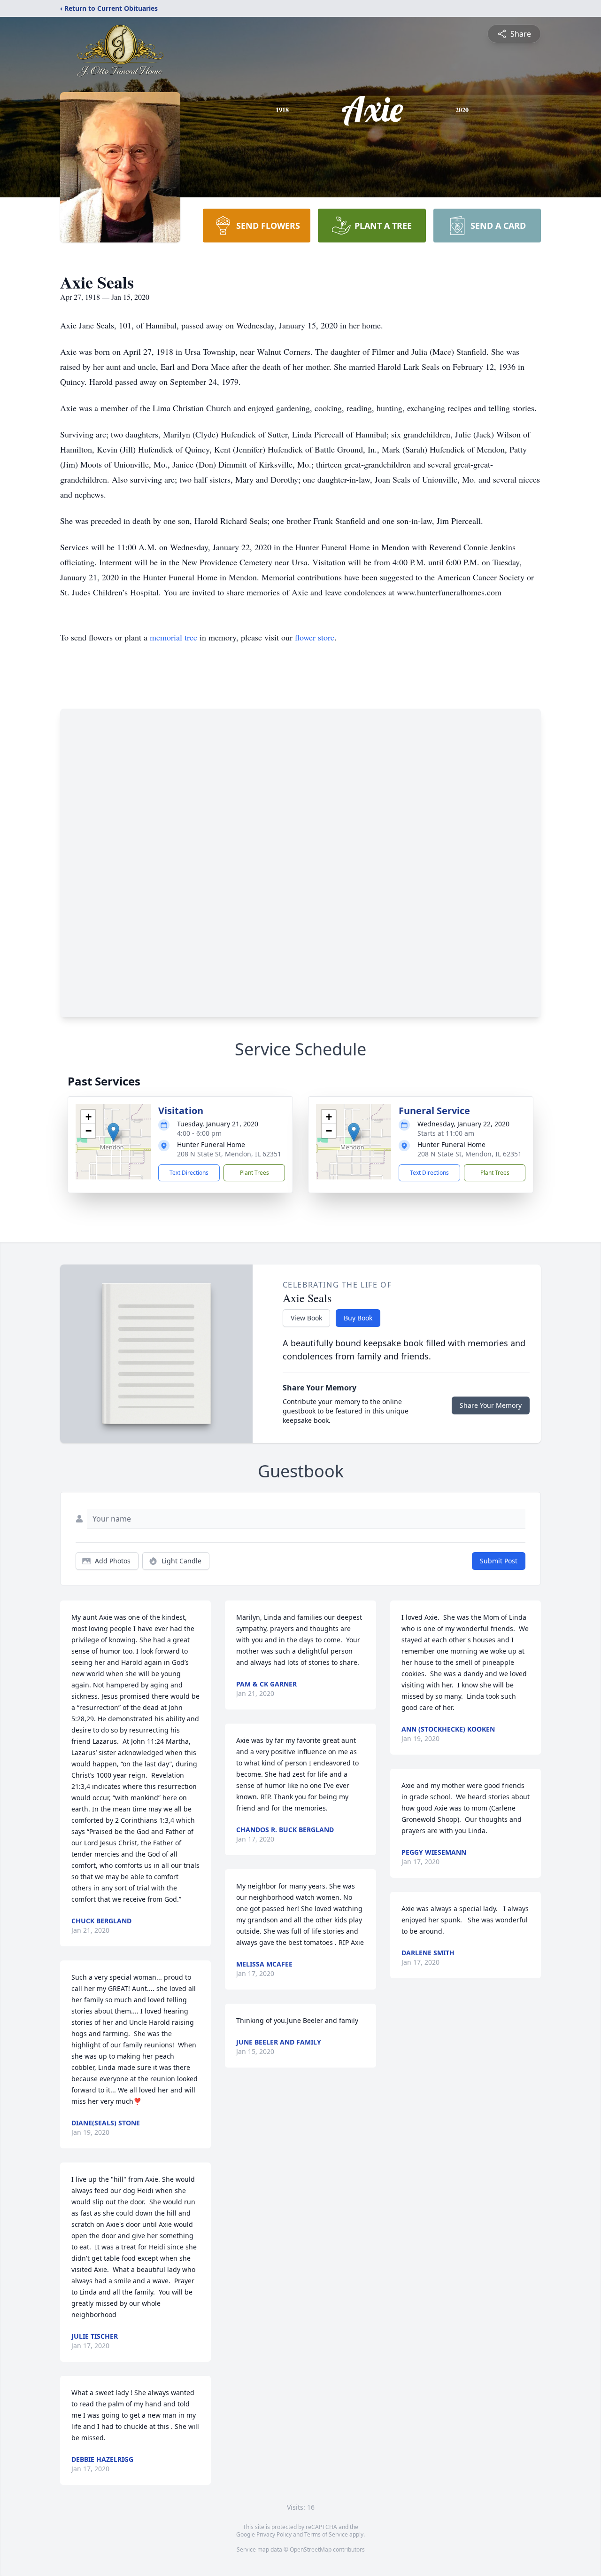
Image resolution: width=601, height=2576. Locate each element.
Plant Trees (254, 1173)
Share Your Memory (491, 1405)
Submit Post (499, 1561)
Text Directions (189, 1173)
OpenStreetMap (311, 2549)
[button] (113, 1132)
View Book (306, 1318)
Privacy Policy (274, 2534)
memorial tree (173, 637)
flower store (315, 637)
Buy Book (358, 1318)
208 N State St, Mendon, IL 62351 (229, 1154)
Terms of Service (326, 2534)
